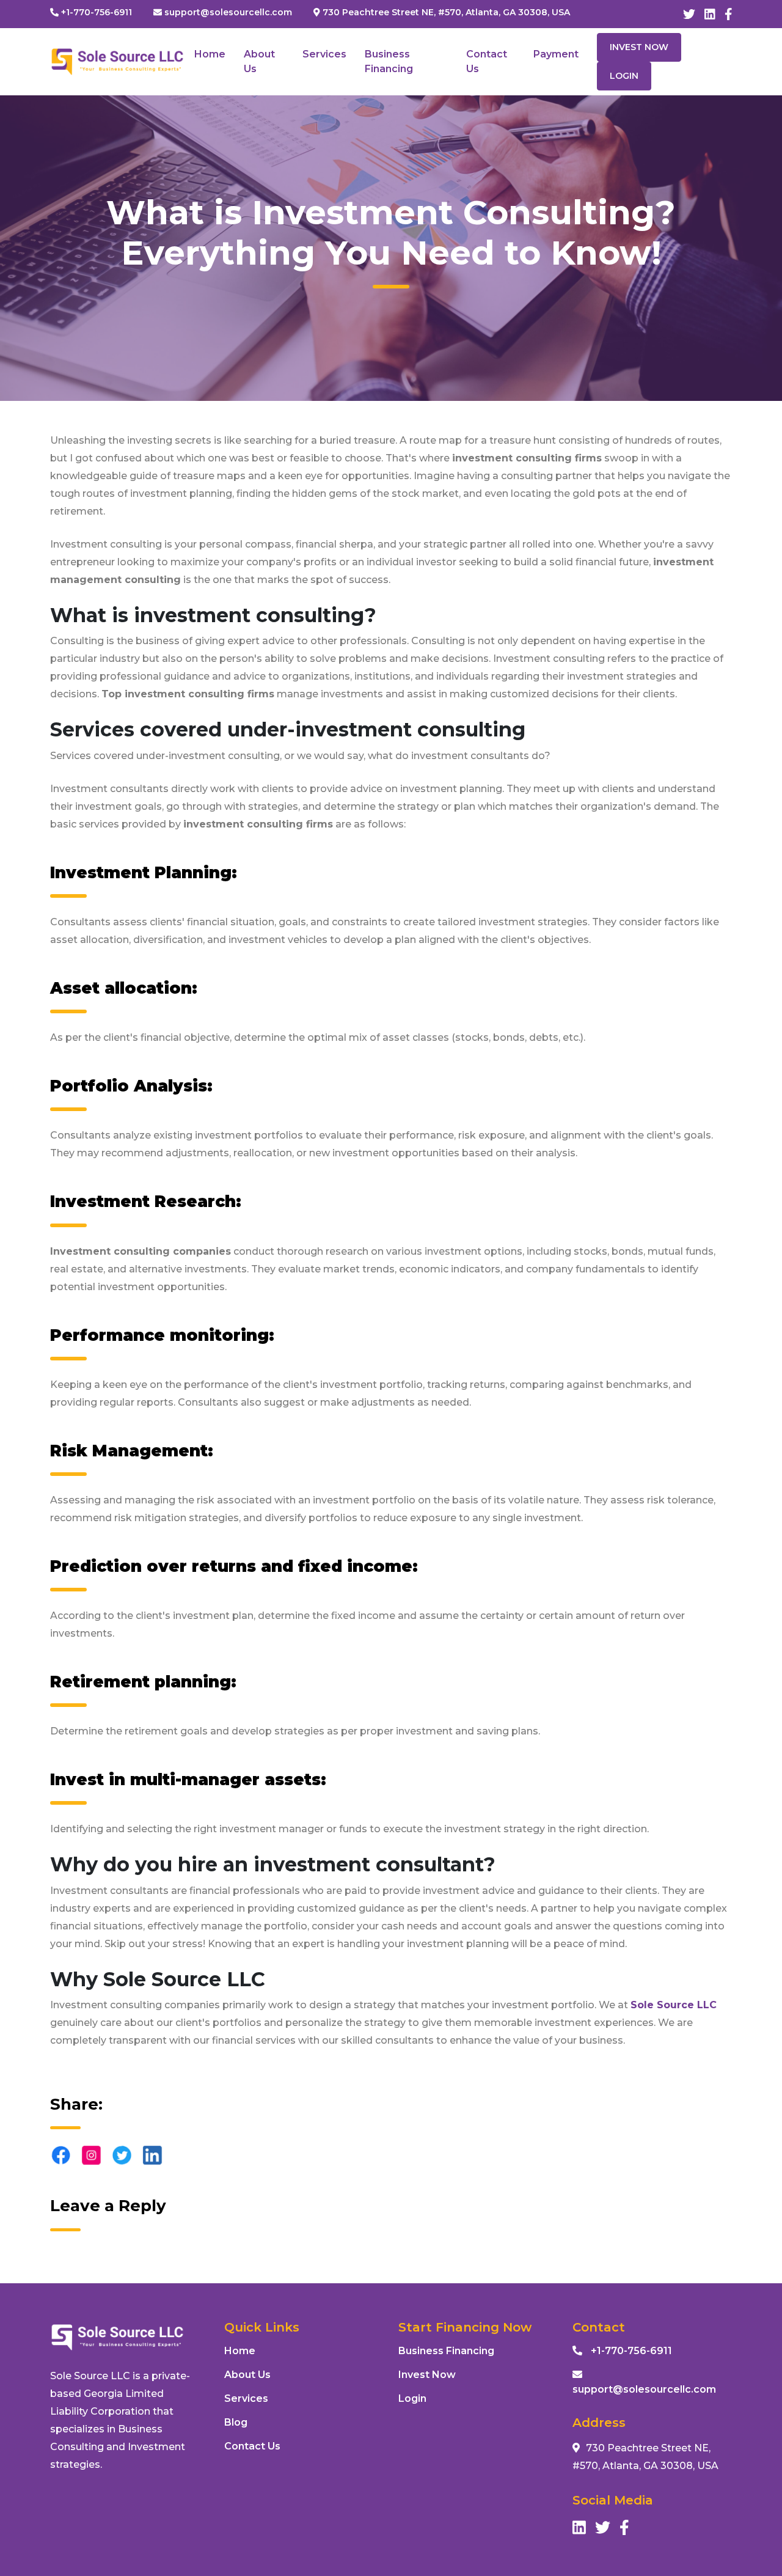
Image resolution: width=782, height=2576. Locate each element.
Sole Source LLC (674, 2005)
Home (210, 54)
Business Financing (446, 2351)
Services (324, 54)
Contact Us (252, 2446)
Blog (236, 2422)
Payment (556, 54)
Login (624, 76)
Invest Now (639, 47)
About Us (247, 2375)
